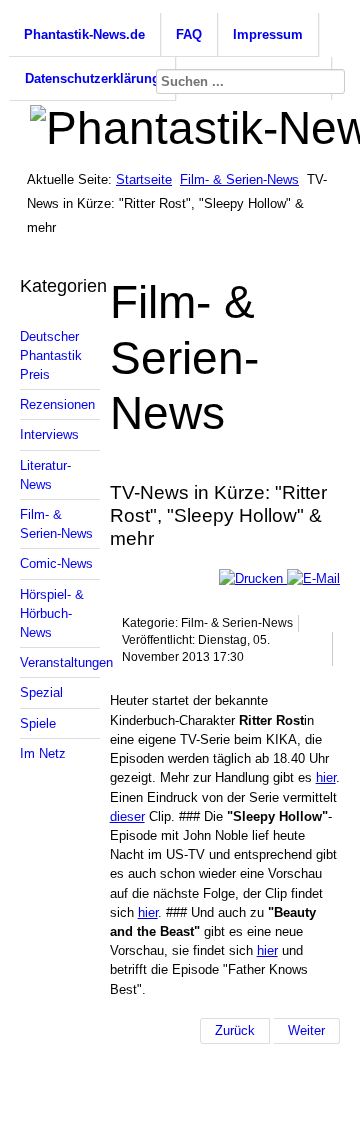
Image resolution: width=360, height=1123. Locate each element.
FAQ (189, 34)
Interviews (49, 434)
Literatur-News (45, 475)
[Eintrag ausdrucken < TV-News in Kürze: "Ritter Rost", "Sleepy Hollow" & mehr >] (253, 578)
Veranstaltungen (60, 662)
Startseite (144, 179)
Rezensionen (57, 404)
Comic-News (56, 563)
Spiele (38, 723)
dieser (127, 816)
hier (326, 777)
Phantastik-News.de (84, 34)
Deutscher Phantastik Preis (51, 355)
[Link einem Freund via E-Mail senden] (313, 578)
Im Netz (43, 753)
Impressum (268, 34)
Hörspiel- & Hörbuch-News (52, 613)
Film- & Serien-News (239, 179)
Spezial (41, 692)
